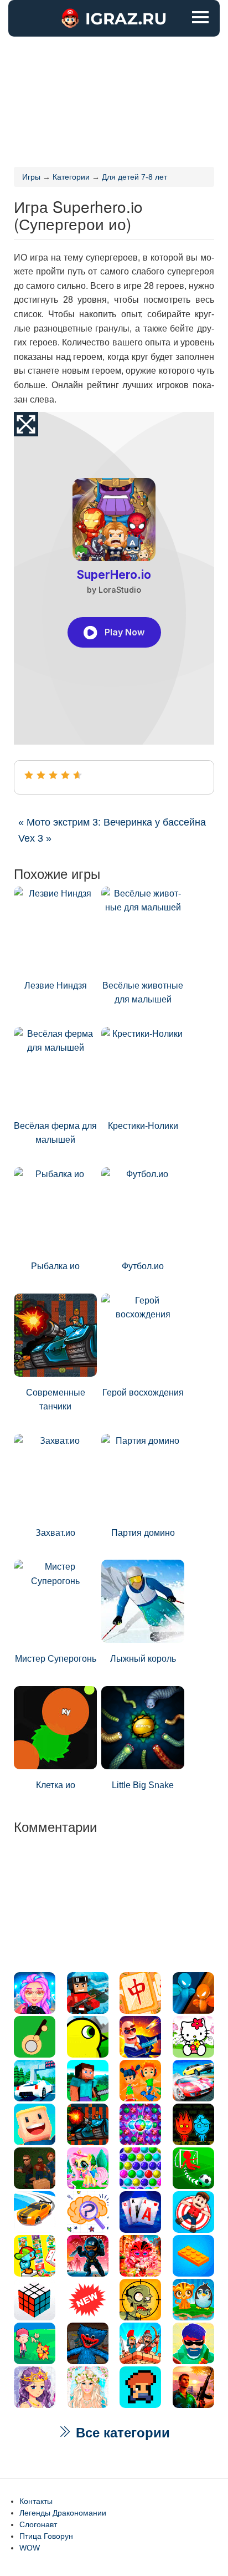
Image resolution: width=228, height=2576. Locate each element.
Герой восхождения (143, 1393)
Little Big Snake (143, 1785)
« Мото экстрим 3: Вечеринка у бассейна (112, 822)
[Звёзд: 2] (41, 775)
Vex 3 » (35, 838)
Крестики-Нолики (143, 1126)
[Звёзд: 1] (29, 775)
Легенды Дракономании (63, 2513)
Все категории (121, 2433)
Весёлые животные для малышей (143, 993)
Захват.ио (55, 1533)
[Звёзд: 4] (65, 775)
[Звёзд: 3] (53, 775)
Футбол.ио (143, 1266)
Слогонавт (38, 2524)
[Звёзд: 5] (77, 775)
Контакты (36, 2501)
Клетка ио (56, 1785)
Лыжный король (143, 1659)
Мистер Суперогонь (56, 1659)
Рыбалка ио (55, 1266)
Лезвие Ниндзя (56, 986)
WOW (30, 2548)
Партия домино (143, 1533)
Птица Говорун (46, 2536)
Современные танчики (56, 1400)
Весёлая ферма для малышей (55, 1133)
